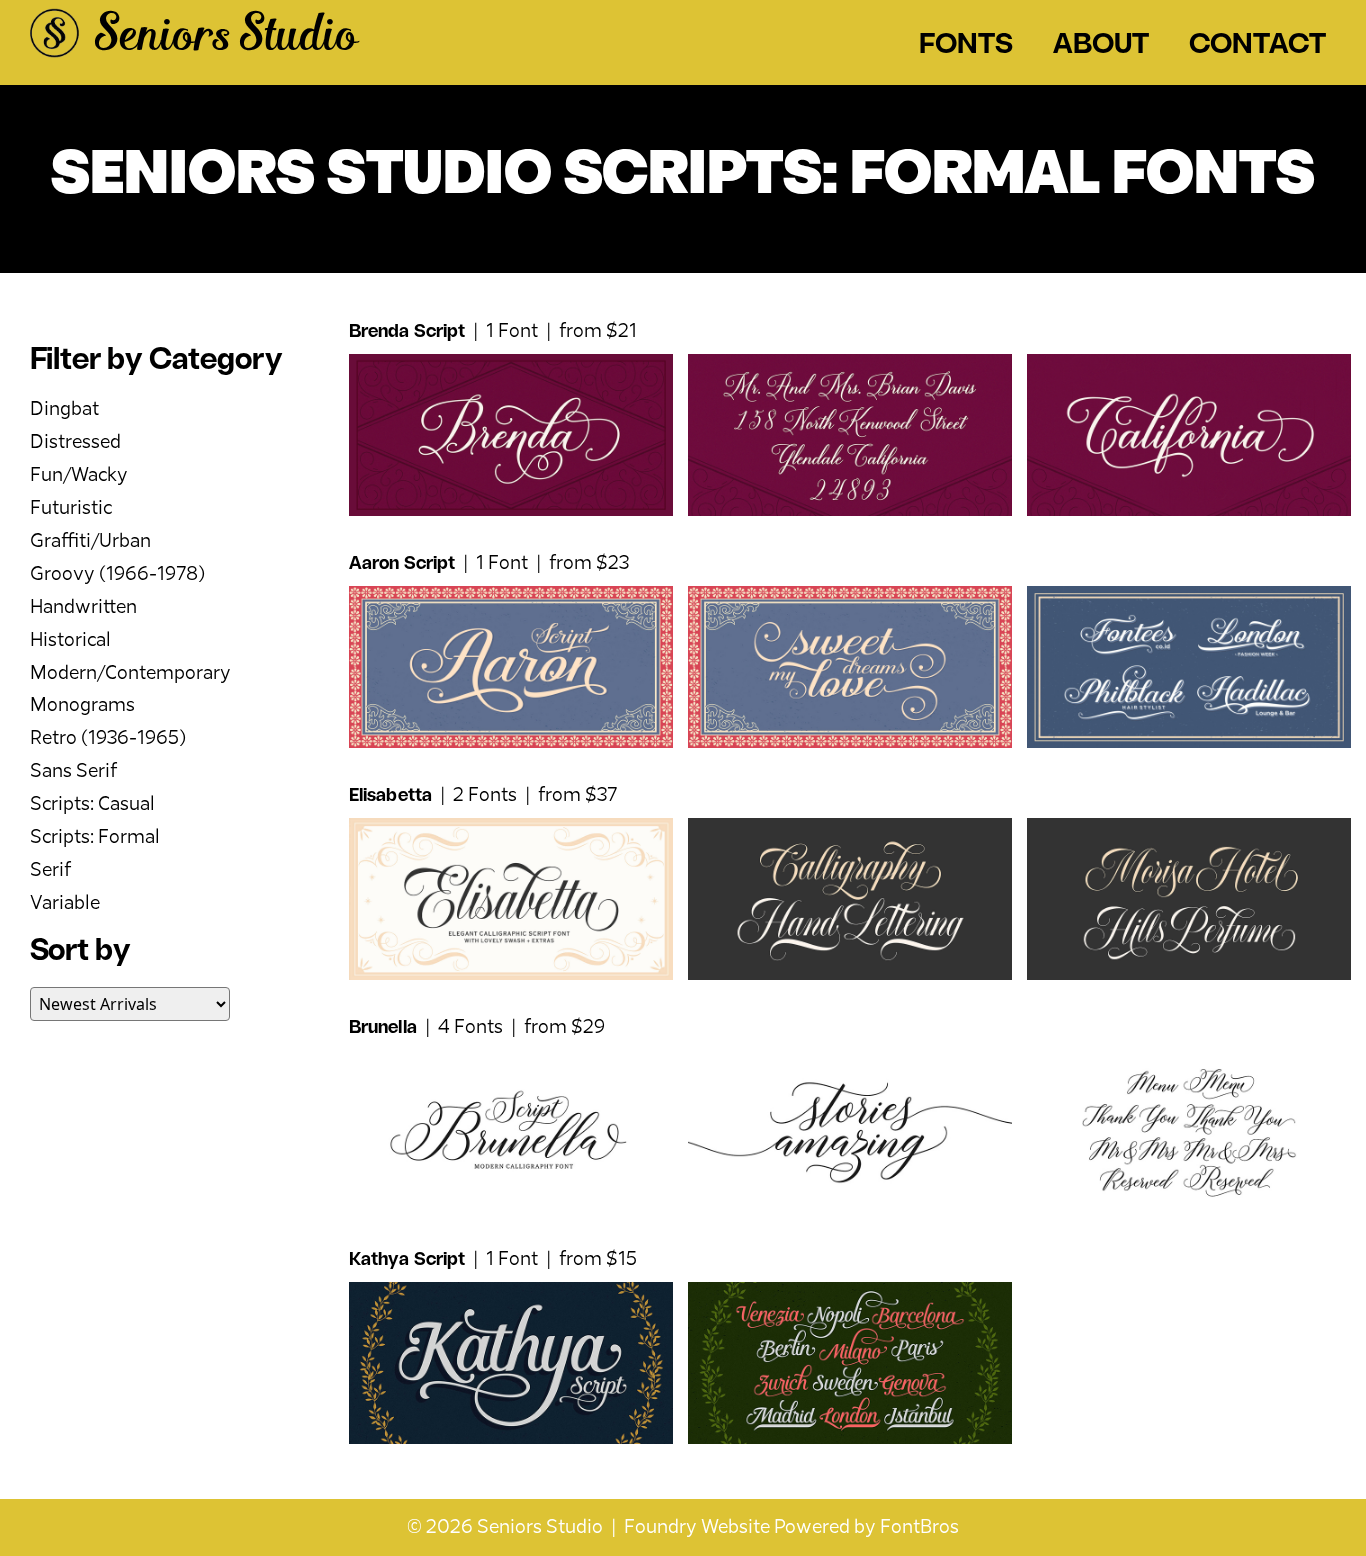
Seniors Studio (226, 38)
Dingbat (64, 409)
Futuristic (71, 508)
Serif (50, 870)
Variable (65, 903)
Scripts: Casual (92, 804)
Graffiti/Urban (90, 541)
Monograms (82, 705)
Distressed (75, 442)
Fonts (966, 46)
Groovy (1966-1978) (117, 574)
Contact (1257, 46)
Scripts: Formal (95, 837)
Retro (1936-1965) (108, 738)
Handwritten (83, 607)
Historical (70, 640)
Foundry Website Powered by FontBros (791, 1527)
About (1101, 46)
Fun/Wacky (79, 475)
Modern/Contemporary (130, 673)
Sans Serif (73, 771)
